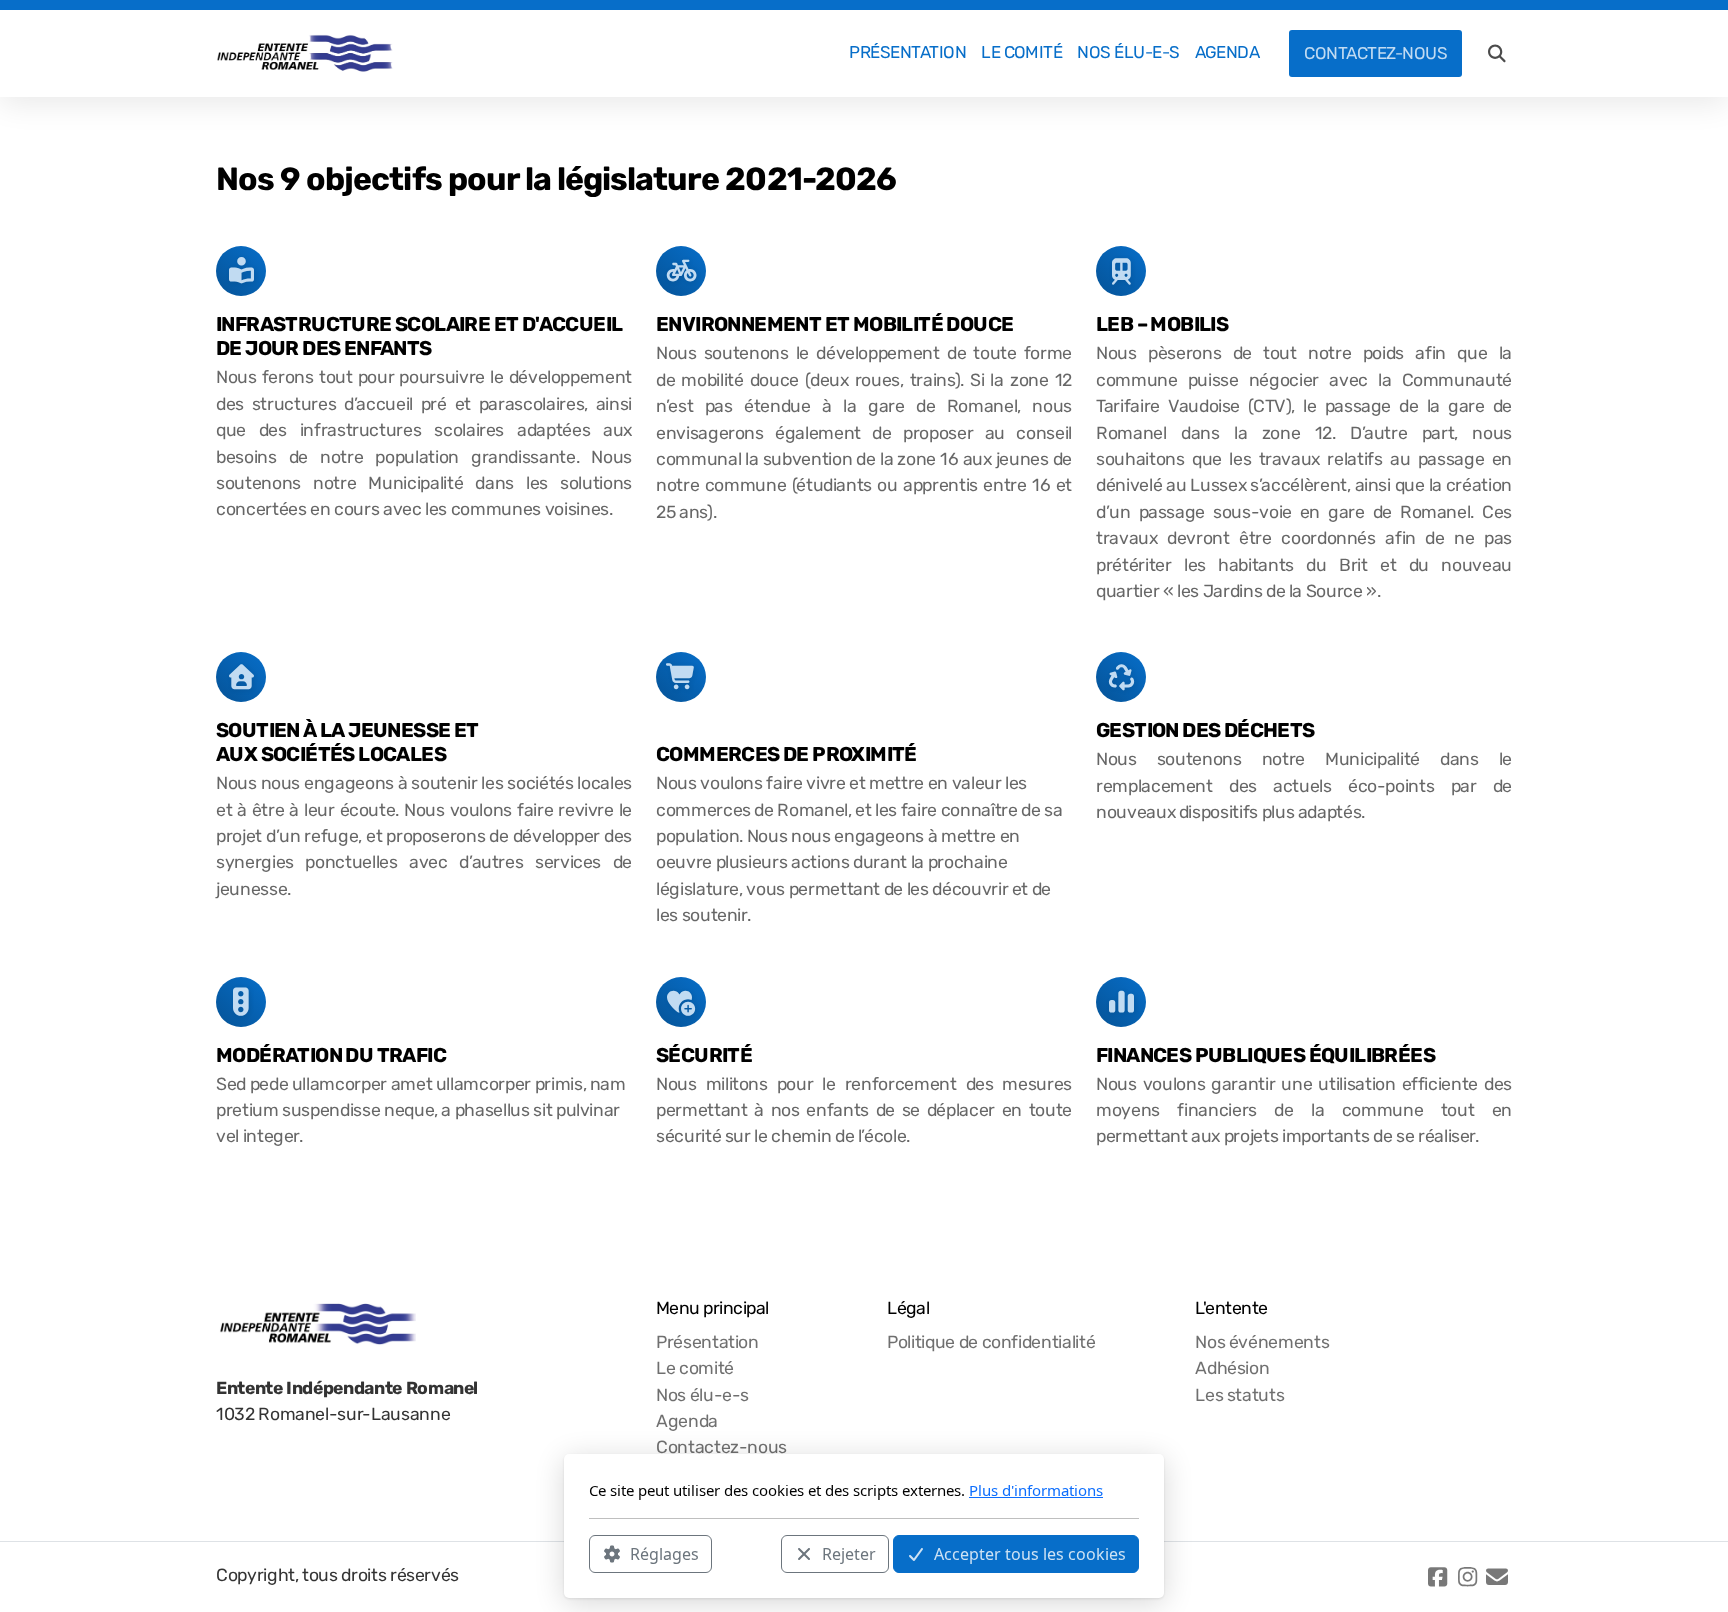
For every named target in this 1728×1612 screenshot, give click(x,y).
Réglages (664, 1553)
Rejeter (849, 1553)
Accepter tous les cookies (1030, 1553)
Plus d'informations (1036, 1490)
